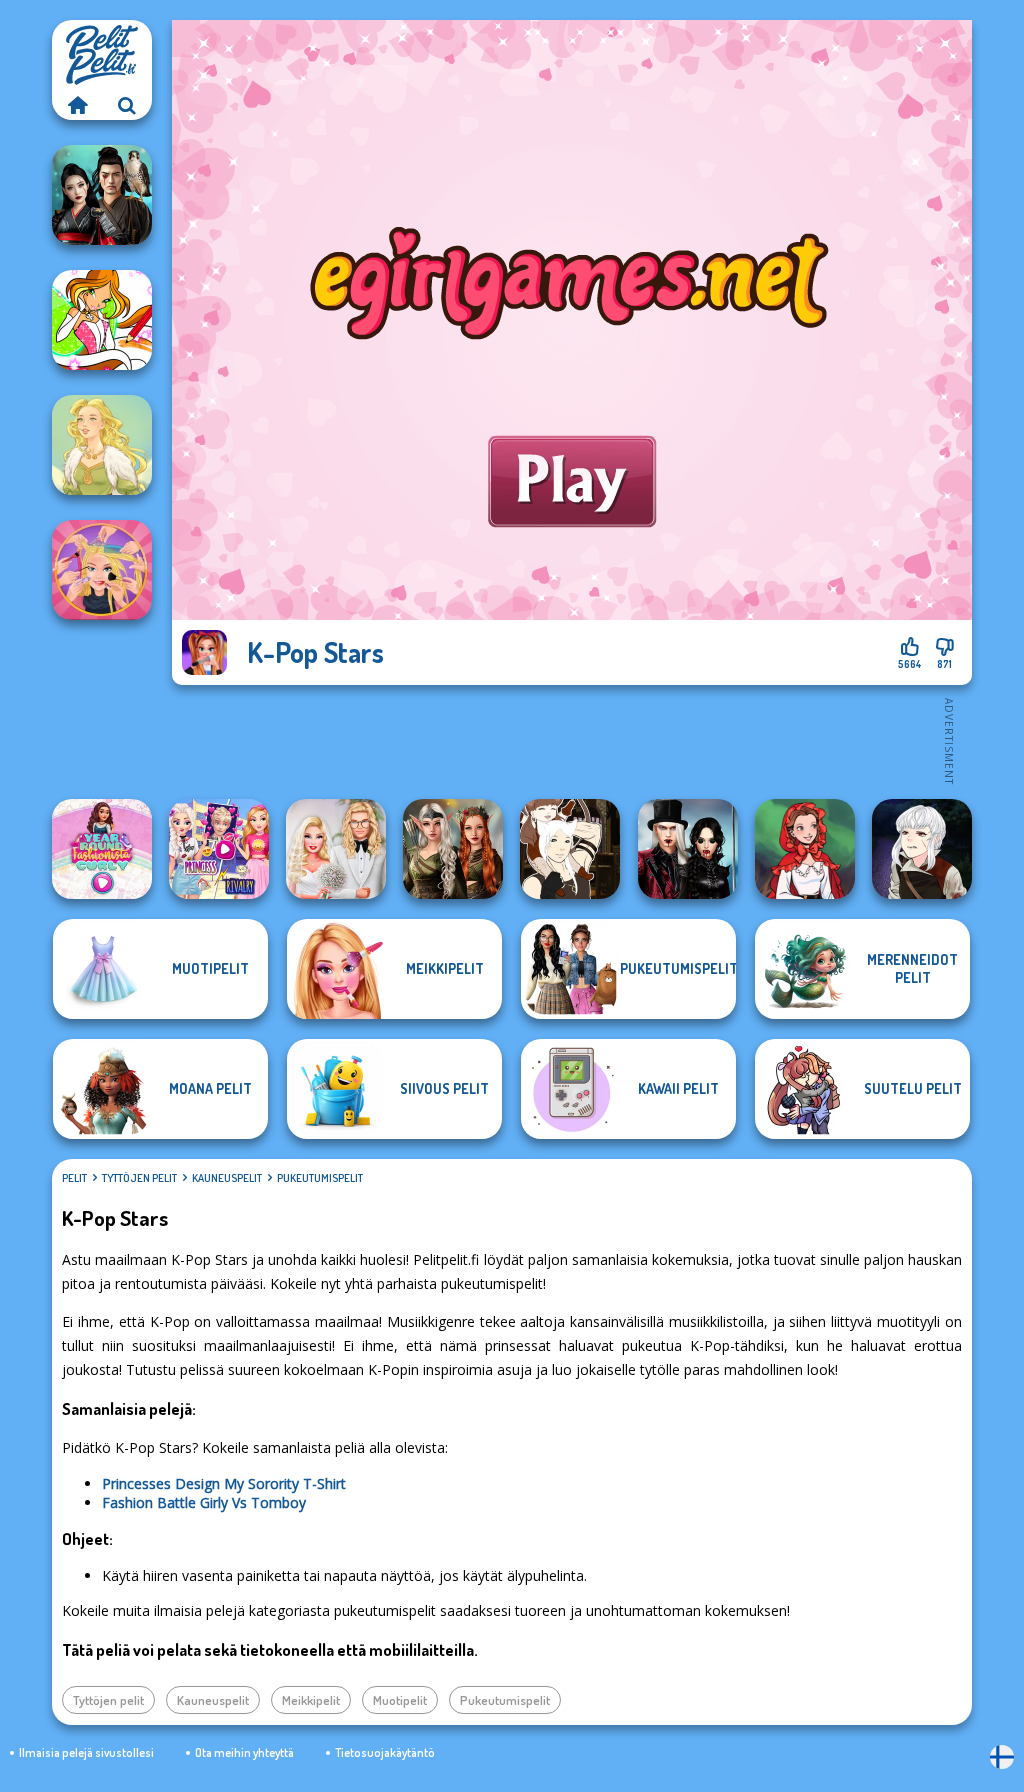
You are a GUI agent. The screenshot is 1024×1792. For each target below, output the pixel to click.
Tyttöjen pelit (139, 1178)
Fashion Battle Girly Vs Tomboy (204, 1502)
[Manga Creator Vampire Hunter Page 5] (922, 849)
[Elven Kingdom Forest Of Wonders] (453, 849)
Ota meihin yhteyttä (244, 1752)
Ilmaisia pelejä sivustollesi (86, 1752)
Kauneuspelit (227, 1178)
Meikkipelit (311, 1700)
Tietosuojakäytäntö (385, 1752)
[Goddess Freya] (102, 445)
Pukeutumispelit (320, 1178)
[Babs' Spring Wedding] (336, 849)
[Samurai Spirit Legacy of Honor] (102, 195)
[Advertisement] (572, 740)
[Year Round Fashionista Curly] (102, 849)
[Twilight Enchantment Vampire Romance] (688, 849)
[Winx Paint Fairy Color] (102, 320)
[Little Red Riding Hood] (805, 849)
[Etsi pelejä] (127, 105)
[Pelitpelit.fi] (77, 105)
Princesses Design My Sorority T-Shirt (224, 1483)
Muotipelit (400, 1700)
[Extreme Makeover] (102, 570)
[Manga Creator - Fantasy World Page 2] (570, 849)
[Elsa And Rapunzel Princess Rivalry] (219, 849)
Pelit (74, 1178)
